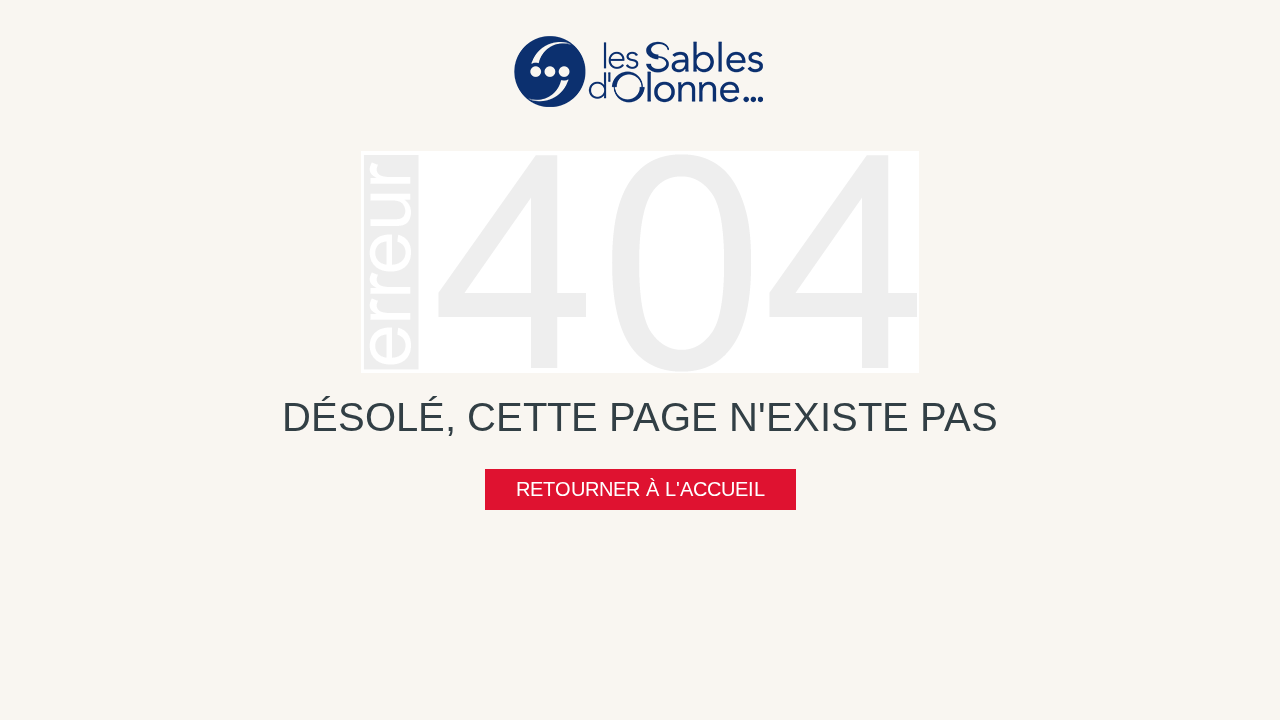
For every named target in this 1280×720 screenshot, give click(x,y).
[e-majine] (640, 260)
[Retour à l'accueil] (640, 69)
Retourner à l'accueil (640, 489)
